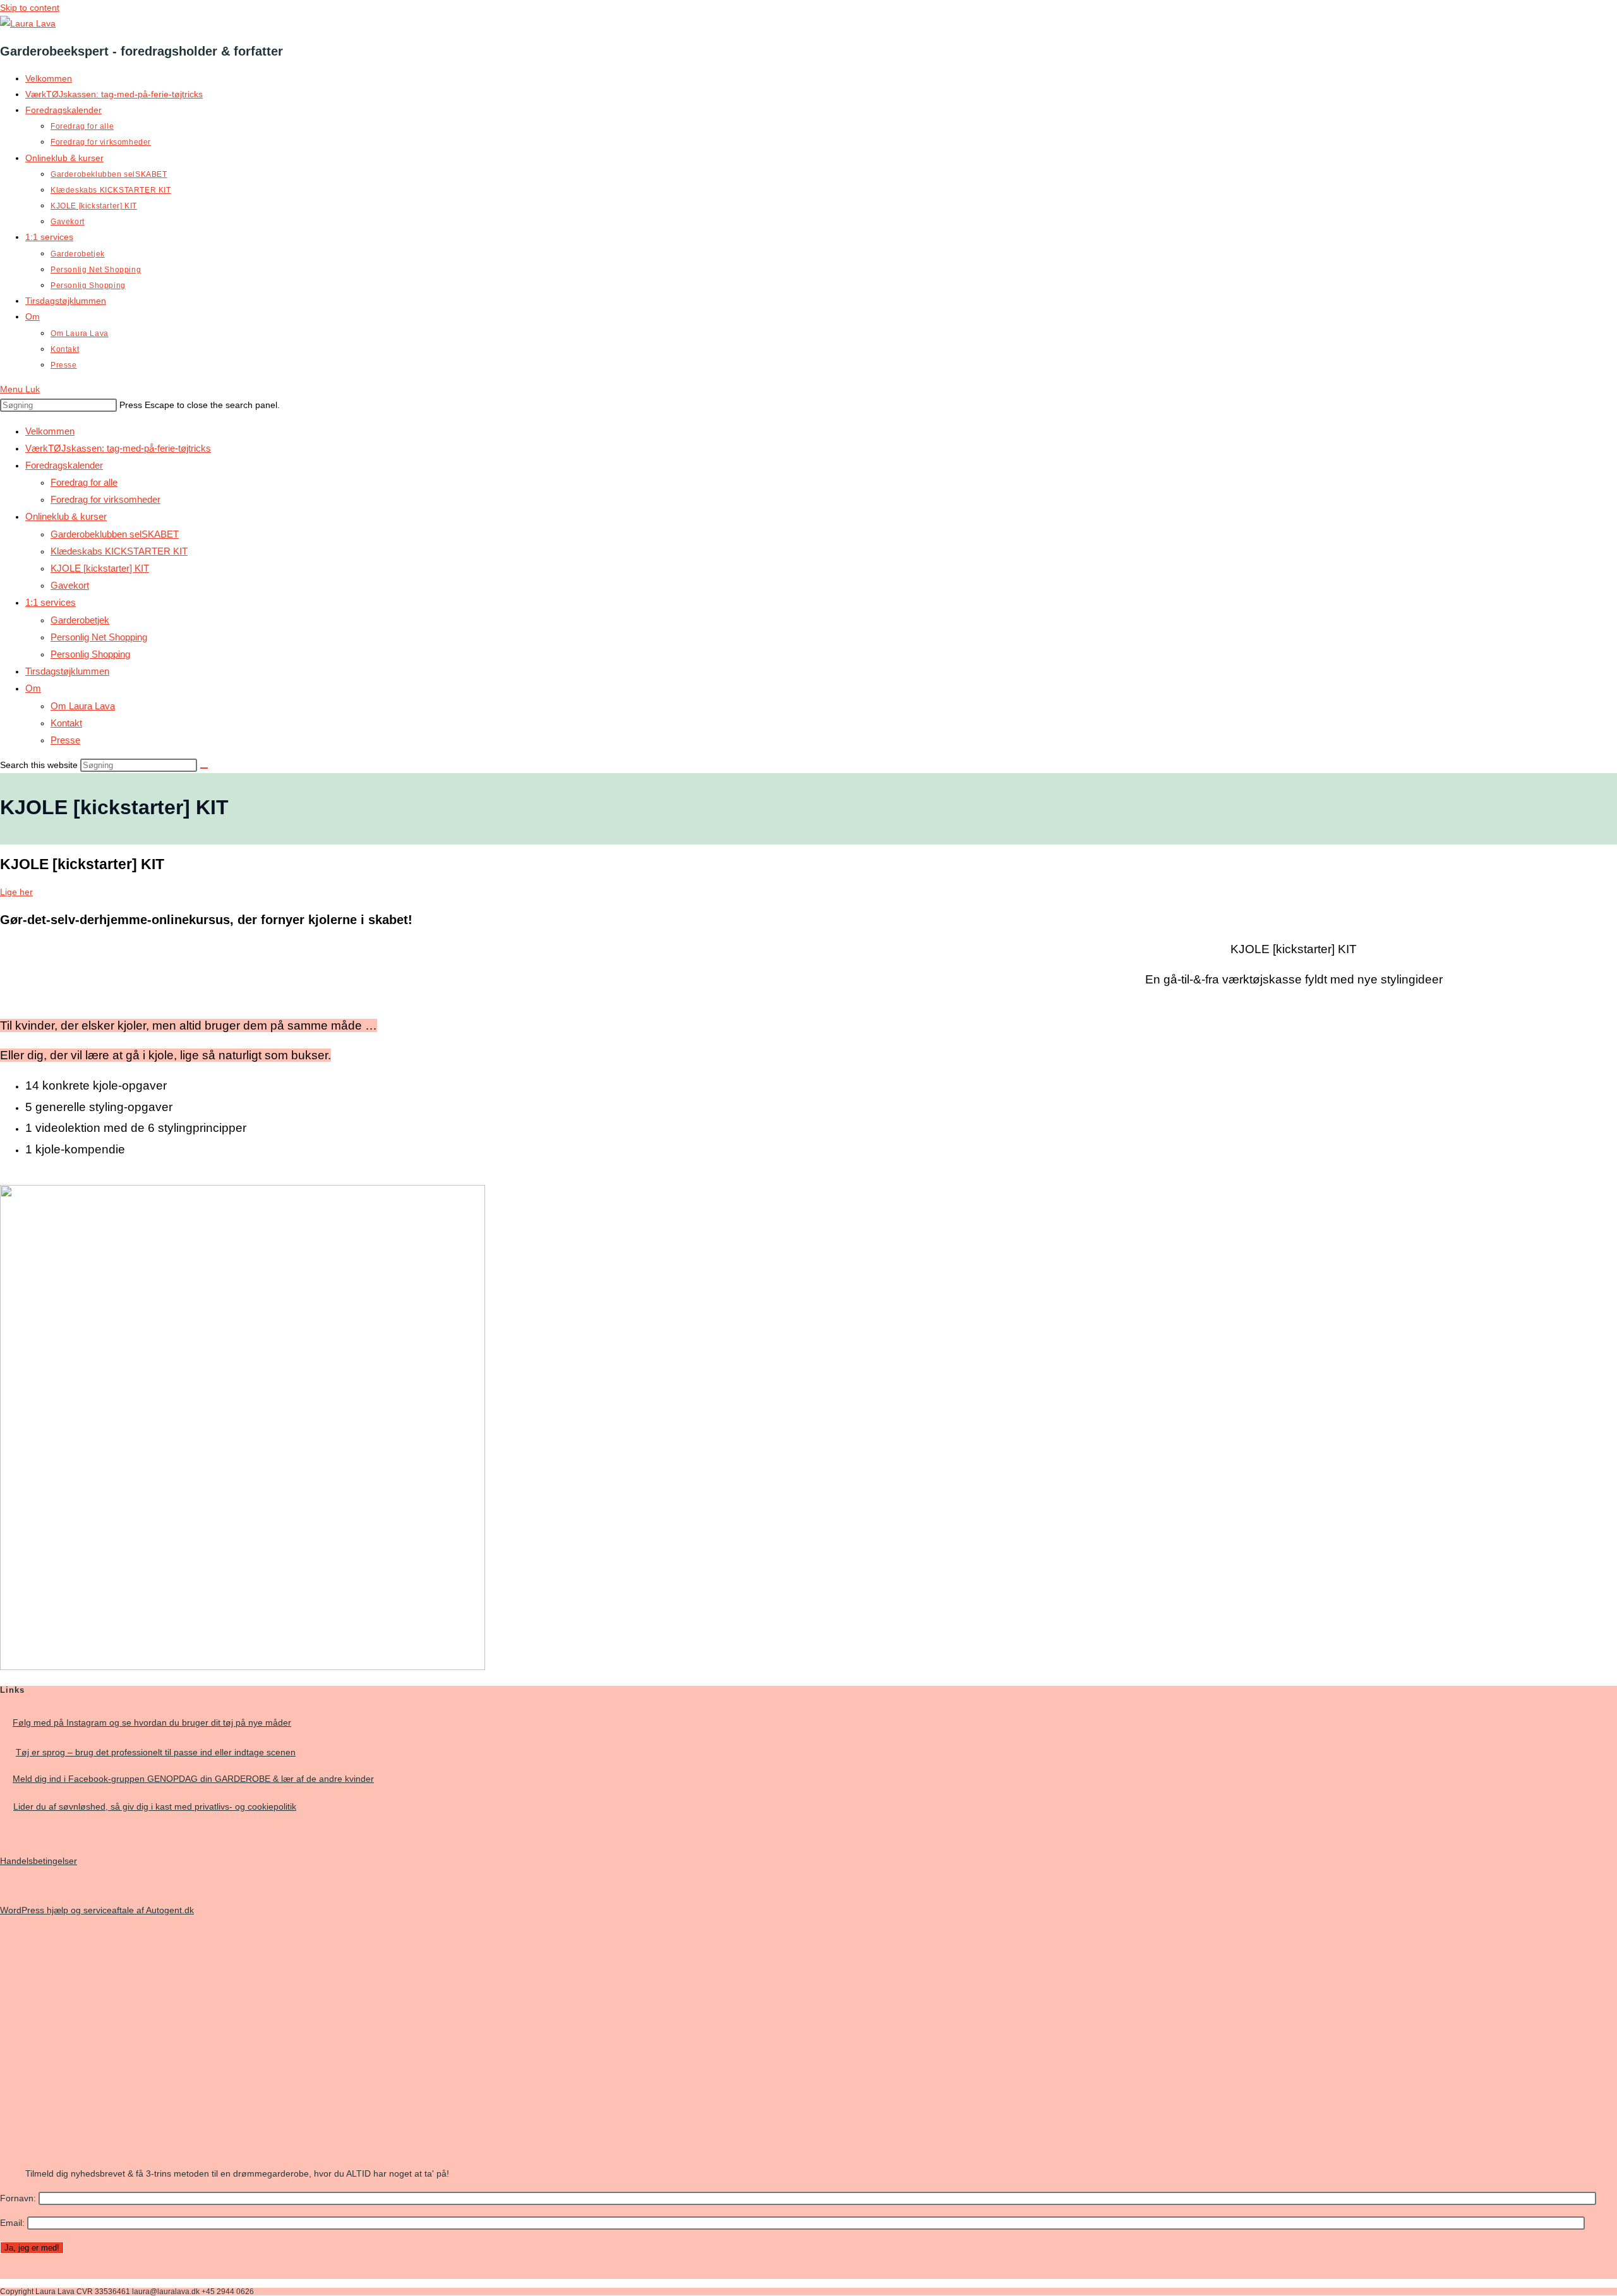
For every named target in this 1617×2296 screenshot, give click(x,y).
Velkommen (50, 431)
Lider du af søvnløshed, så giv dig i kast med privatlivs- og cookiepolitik (155, 1806)
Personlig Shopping (90, 654)
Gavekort (70, 585)
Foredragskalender (64, 465)
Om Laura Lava (83, 706)
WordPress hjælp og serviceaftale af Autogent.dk (97, 1910)
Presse (65, 740)
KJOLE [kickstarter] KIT (100, 568)
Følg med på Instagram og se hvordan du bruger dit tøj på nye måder (152, 1722)
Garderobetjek (80, 620)
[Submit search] (204, 768)
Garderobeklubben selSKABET (115, 534)
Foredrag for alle (84, 482)
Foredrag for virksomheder (105, 499)
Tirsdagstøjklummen (67, 671)
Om (33, 688)
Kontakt (66, 723)
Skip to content (30, 8)
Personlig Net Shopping (99, 637)
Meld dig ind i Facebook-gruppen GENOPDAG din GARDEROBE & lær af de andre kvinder (193, 1779)
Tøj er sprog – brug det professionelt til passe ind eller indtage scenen (156, 1752)
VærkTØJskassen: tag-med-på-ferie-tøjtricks (118, 448)
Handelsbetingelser (39, 1861)
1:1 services (51, 602)
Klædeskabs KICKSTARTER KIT (119, 551)
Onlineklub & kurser (66, 516)
